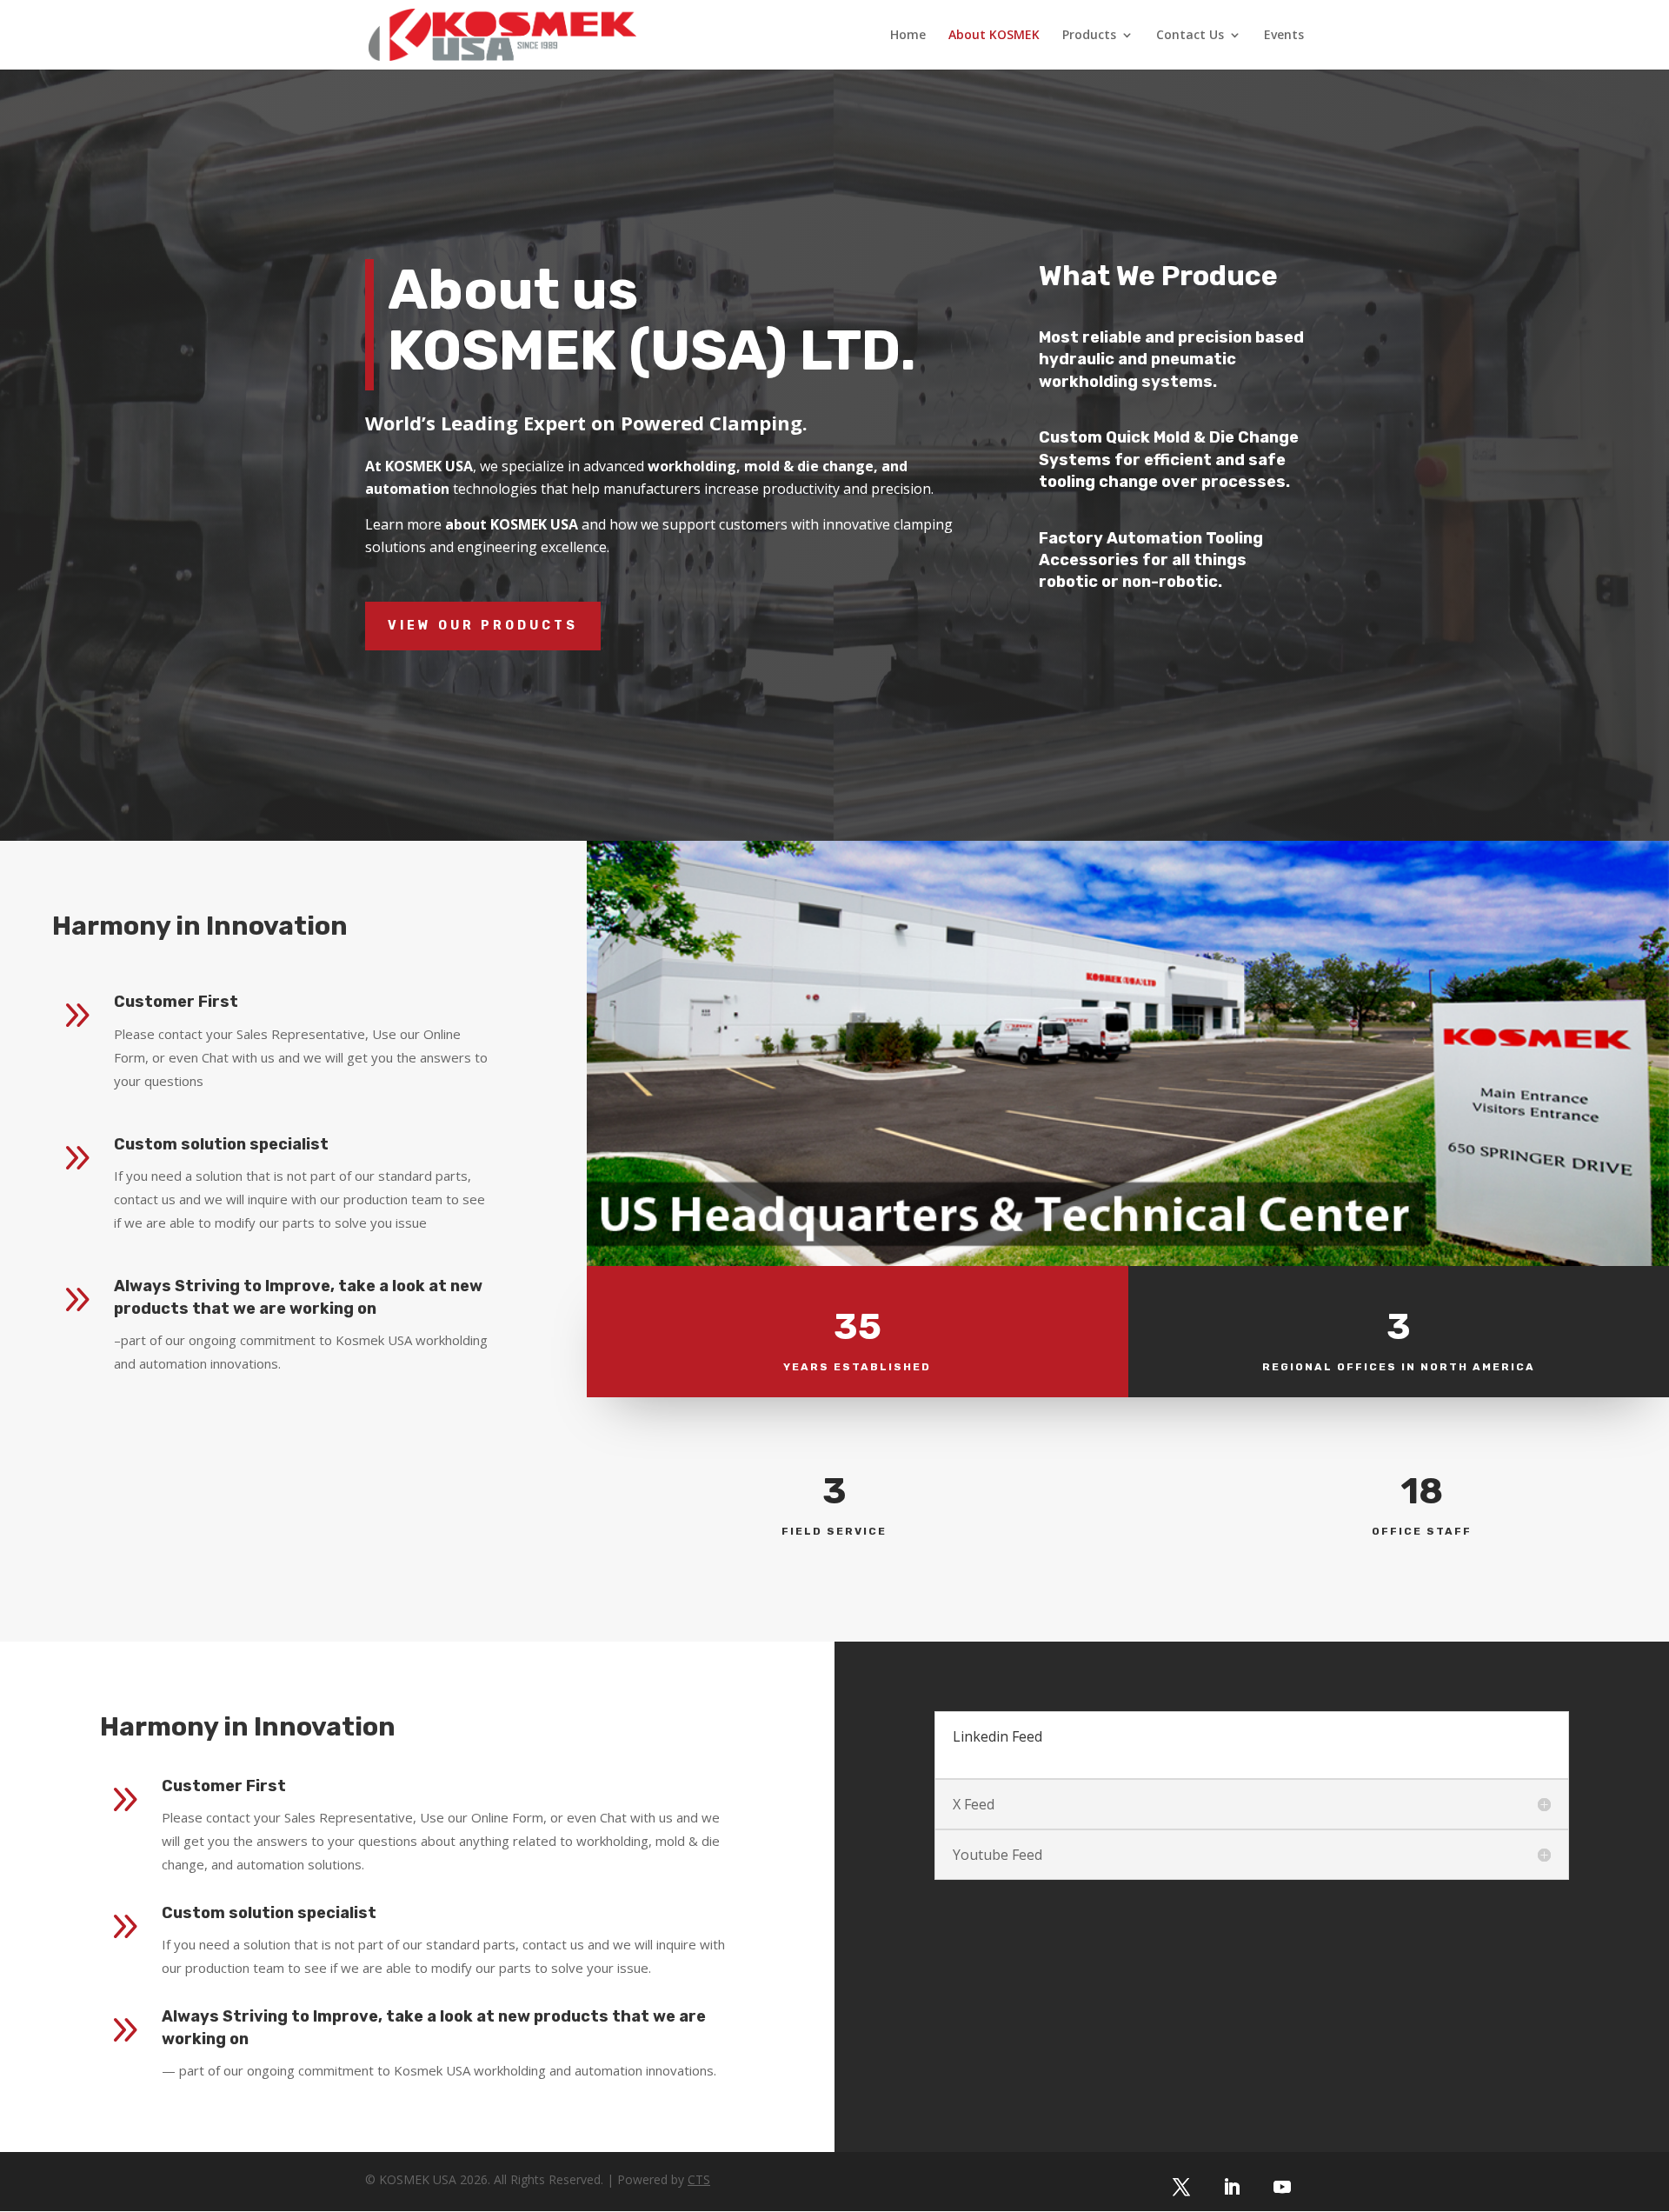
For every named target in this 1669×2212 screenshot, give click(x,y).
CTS (699, 2179)
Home (908, 36)
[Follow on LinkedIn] (1232, 2187)
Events (1284, 36)
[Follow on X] (1181, 2187)
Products (1089, 36)
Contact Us (1190, 36)
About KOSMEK (994, 36)
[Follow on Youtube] (1282, 2187)
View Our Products (483, 626)
